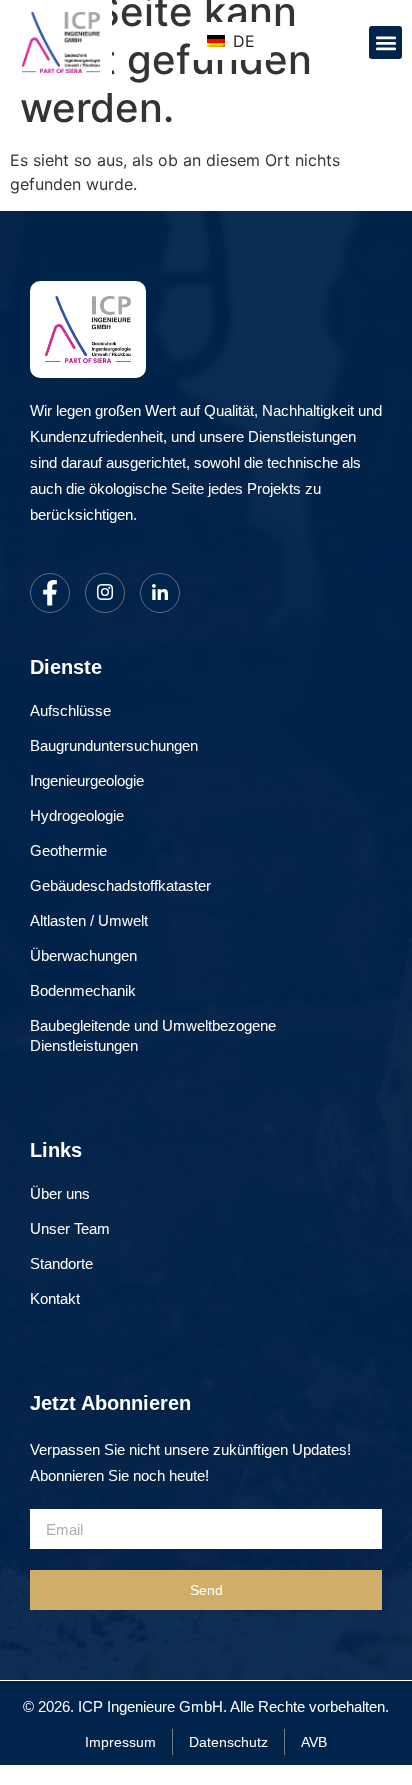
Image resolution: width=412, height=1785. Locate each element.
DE (241, 41)
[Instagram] (105, 593)
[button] (385, 42)
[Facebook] (50, 593)
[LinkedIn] (160, 593)
